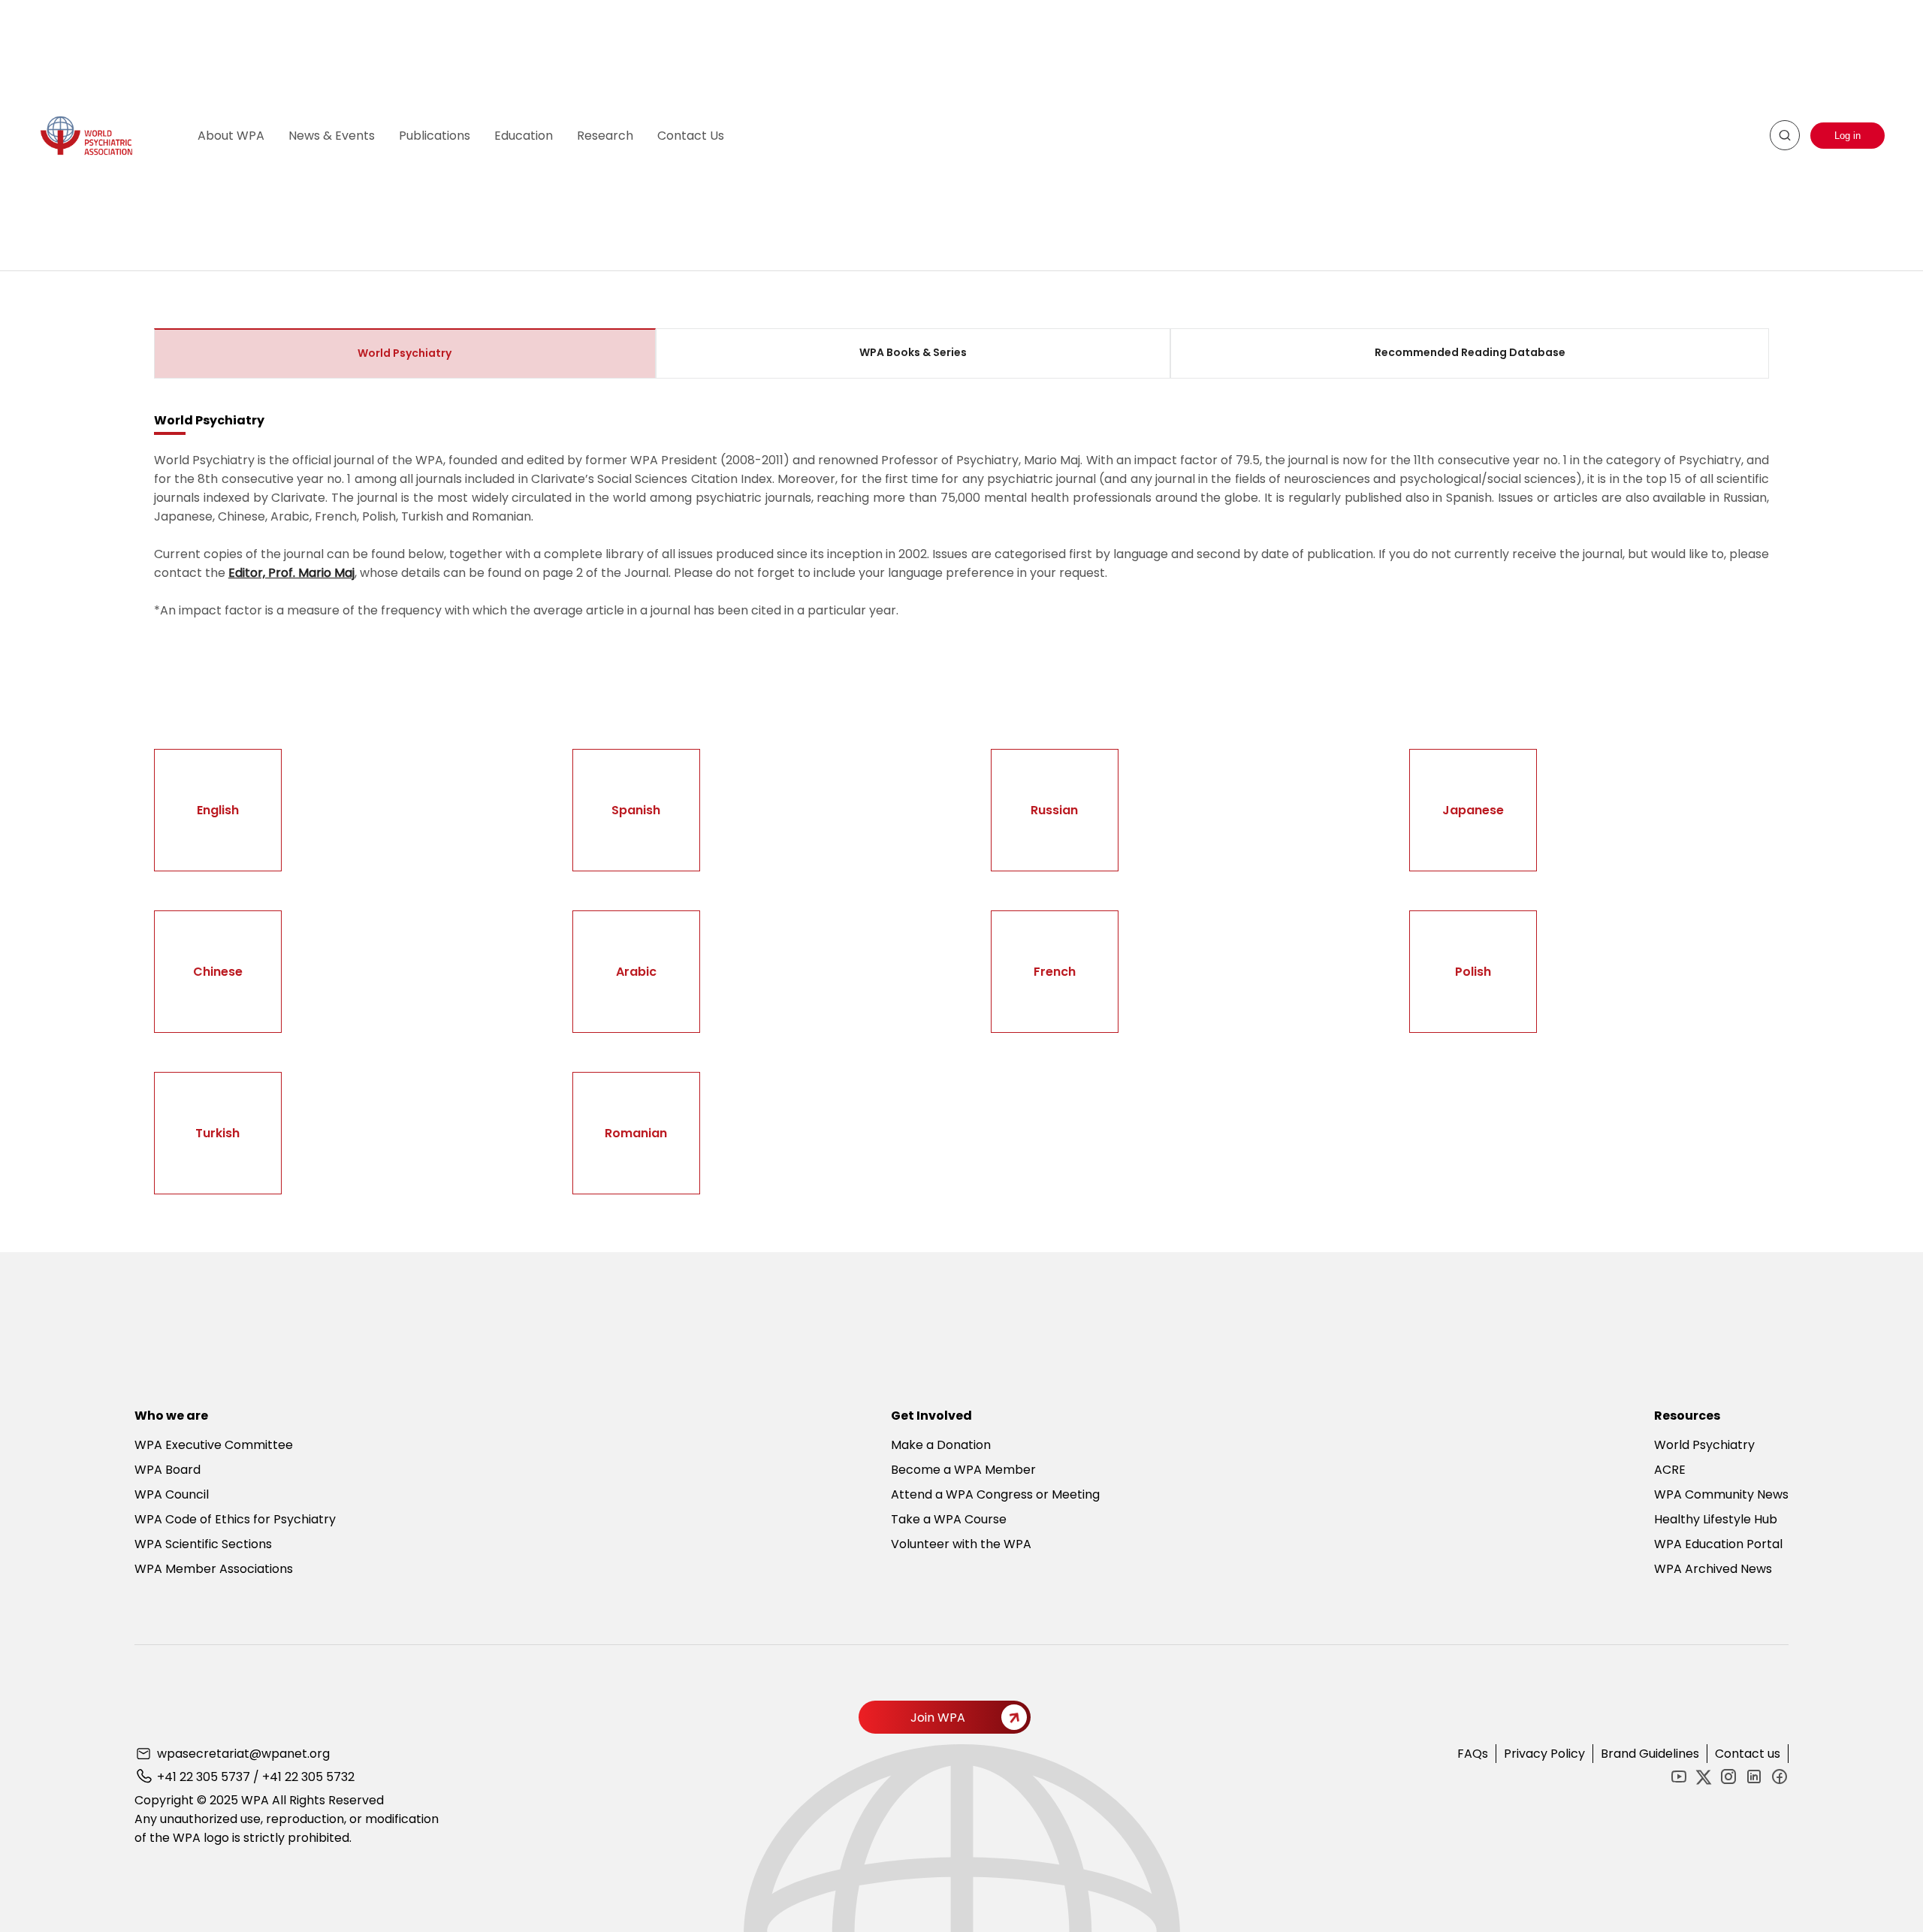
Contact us (1748, 1754)
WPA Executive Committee (214, 1445)
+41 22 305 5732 (308, 1777)
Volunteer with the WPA (961, 1544)
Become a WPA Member (963, 1470)
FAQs (1473, 1754)
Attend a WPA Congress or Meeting (995, 1494)
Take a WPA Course (949, 1519)
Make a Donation (941, 1445)
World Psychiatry (1704, 1445)
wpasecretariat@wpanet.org (243, 1754)
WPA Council (172, 1494)
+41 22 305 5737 (204, 1777)
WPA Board (168, 1470)
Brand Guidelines (1650, 1754)
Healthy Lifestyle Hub (1716, 1519)
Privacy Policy (1544, 1754)
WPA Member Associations (214, 1569)
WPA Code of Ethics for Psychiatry (235, 1519)
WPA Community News (1721, 1494)
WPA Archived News (1713, 1569)
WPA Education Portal (1718, 1544)
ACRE (1670, 1470)
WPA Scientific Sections (203, 1544)
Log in (1848, 136)
